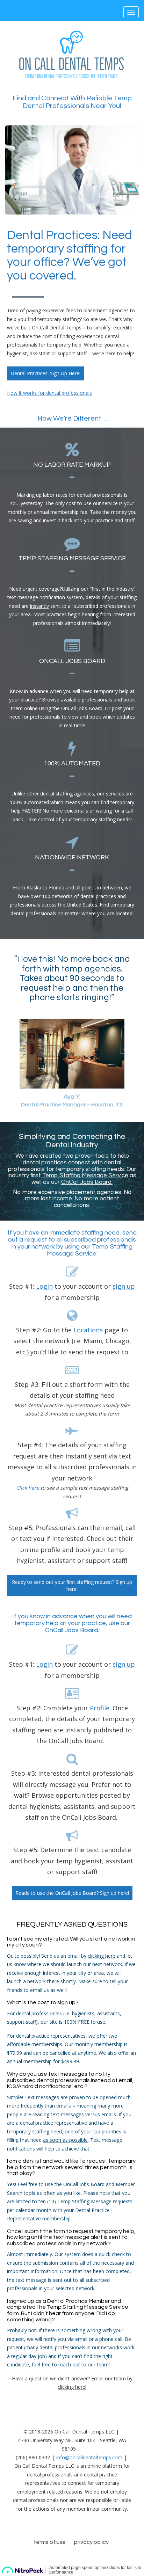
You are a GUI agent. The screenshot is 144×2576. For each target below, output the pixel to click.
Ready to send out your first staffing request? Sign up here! (72, 1585)
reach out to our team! (84, 2364)
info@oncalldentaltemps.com (89, 2457)
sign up (124, 1286)
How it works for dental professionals (49, 393)
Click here (28, 1488)
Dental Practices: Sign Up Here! (45, 373)
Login (44, 1286)
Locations (88, 1330)
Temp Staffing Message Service (85, 1176)
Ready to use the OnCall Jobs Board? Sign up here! (72, 1893)
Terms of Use (50, 2542)
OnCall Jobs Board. (87, 1182)
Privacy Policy (91, 2542)
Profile (100, 1708)
